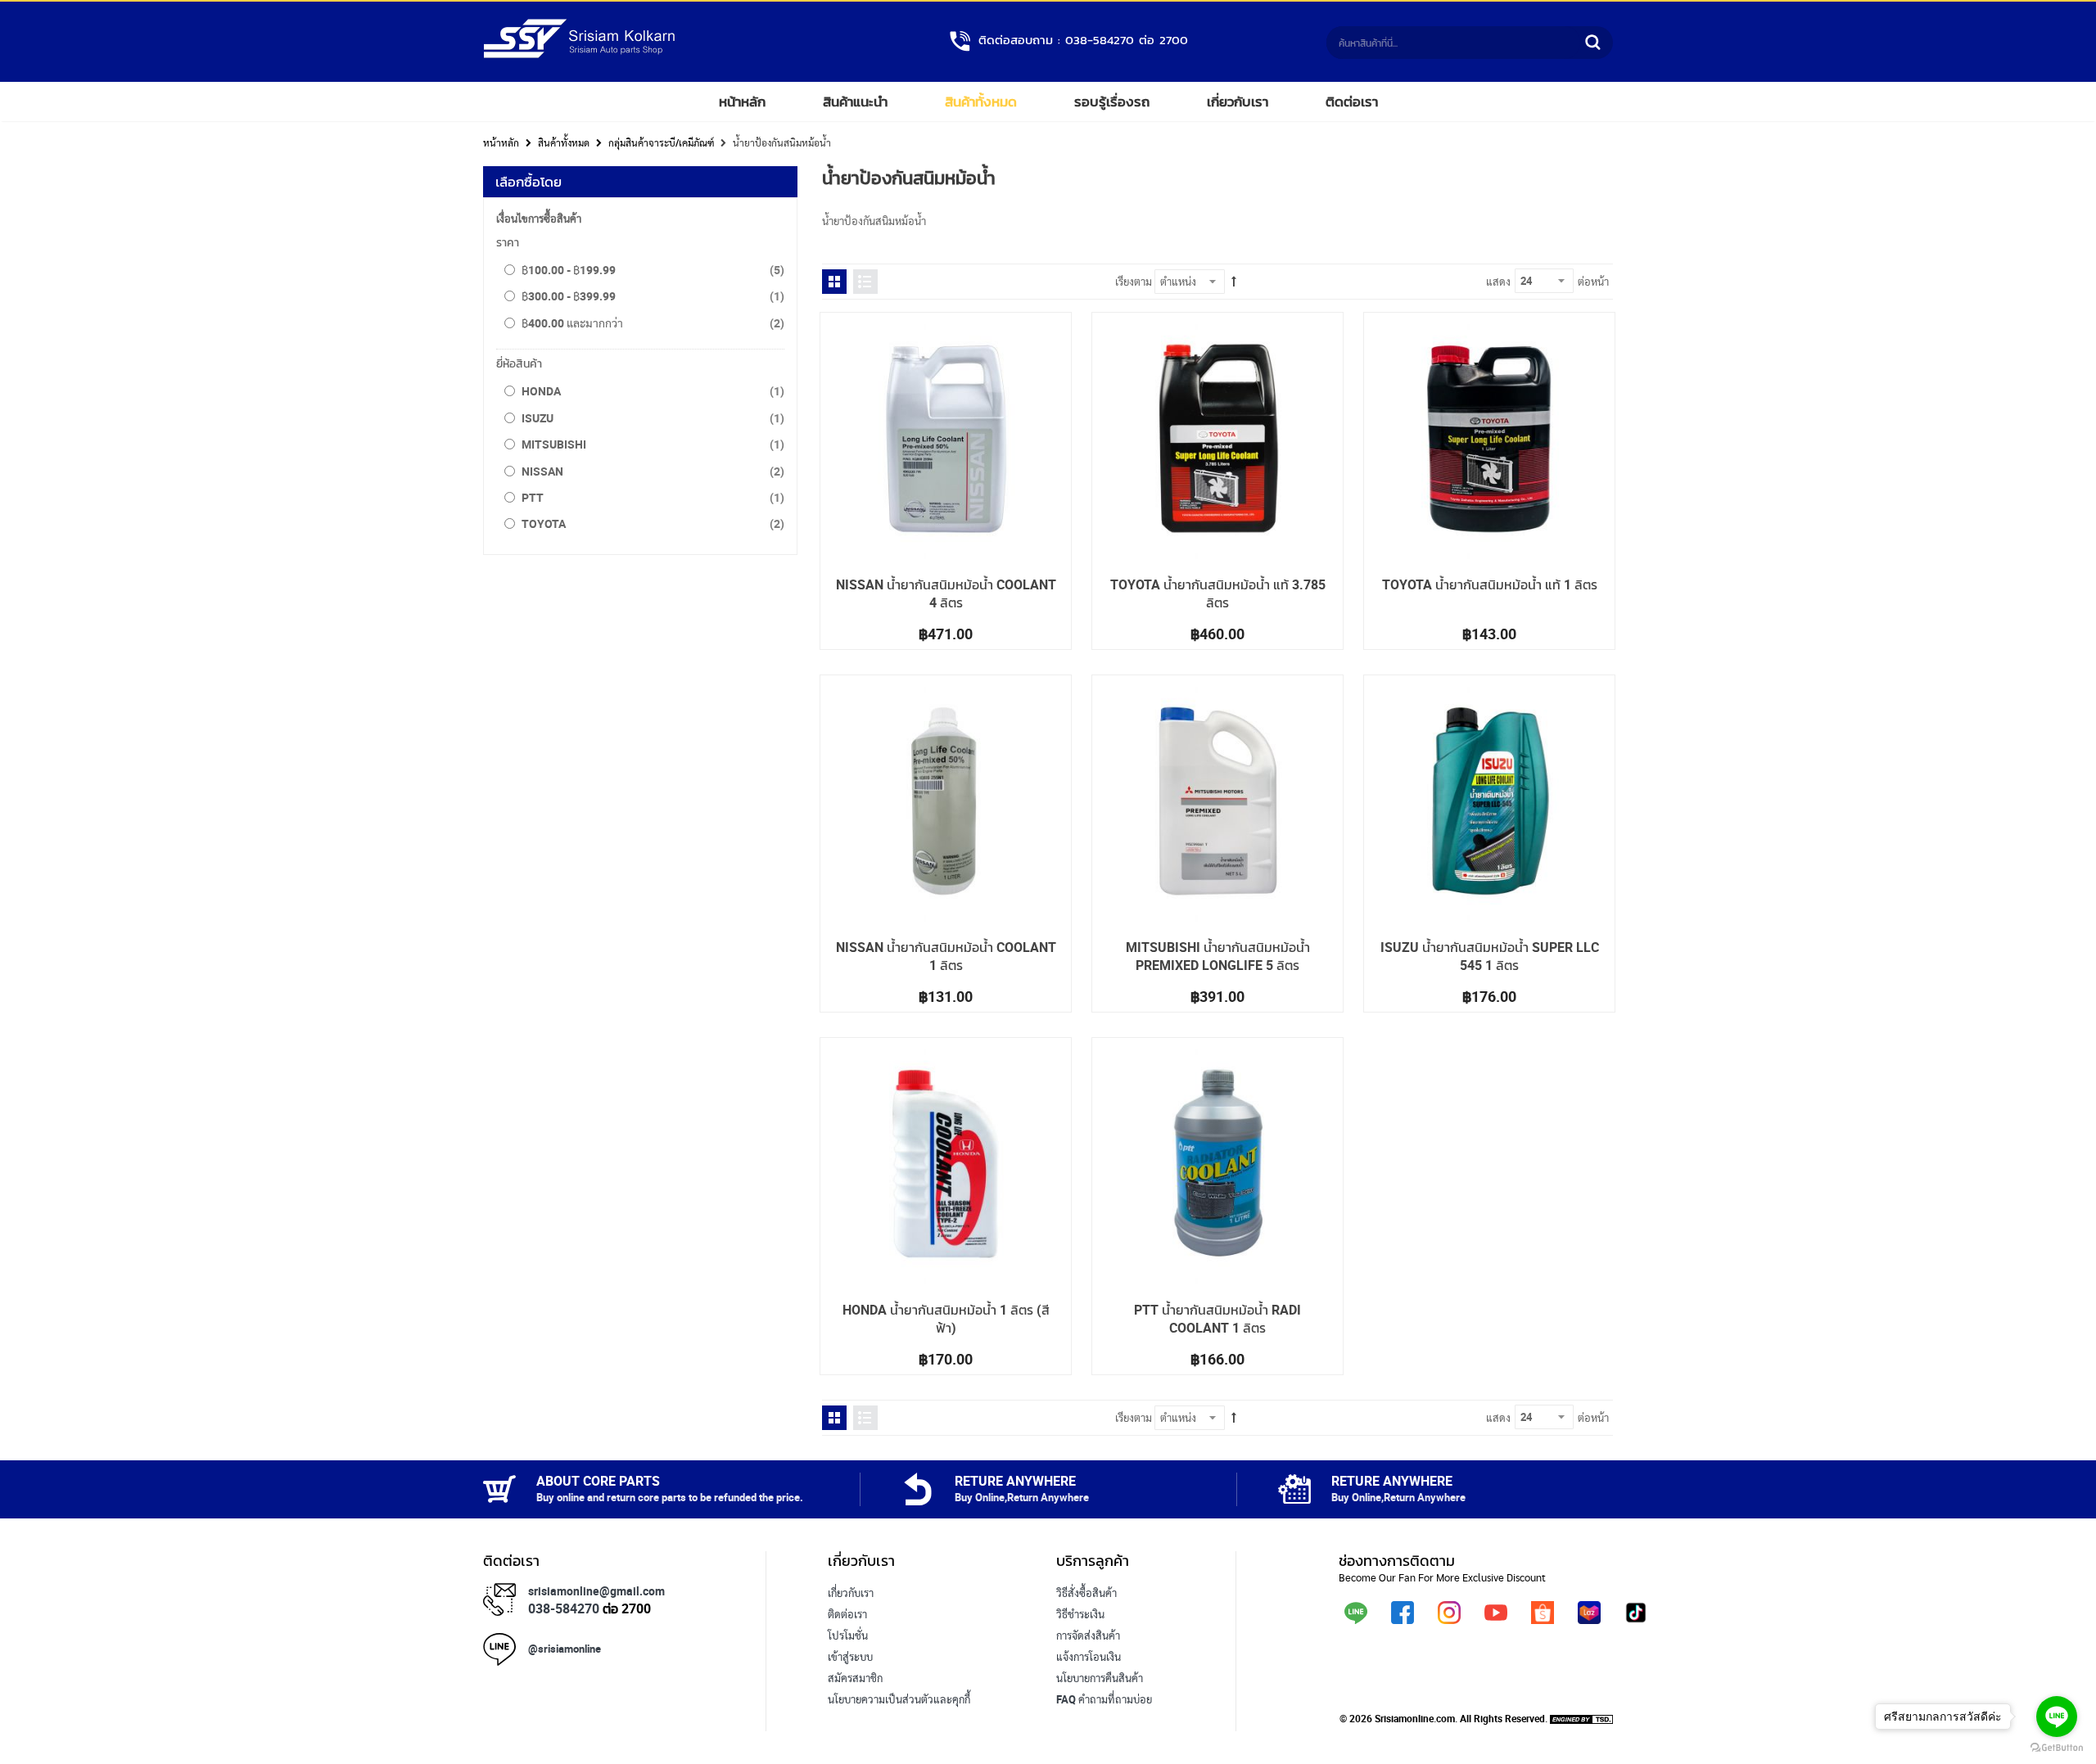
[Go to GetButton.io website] (2057, 1748)
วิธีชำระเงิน (1080, 1614)
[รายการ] (865, 282)
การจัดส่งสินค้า (1088, 1635)
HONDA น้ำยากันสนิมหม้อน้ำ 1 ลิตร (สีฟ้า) (946, 1319)
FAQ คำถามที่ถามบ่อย (1104, 1699)
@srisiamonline (565, 1649)
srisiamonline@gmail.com (596, 1591)
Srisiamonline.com (1415, 1718)
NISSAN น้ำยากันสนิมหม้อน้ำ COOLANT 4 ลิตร (946, 593)
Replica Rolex (859, 1721)
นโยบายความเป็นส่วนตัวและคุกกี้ (899, 1699)
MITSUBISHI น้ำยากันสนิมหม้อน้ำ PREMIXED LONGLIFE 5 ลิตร (1218, 956)
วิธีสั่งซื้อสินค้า (1086, 1593)
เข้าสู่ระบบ (850, 1657)
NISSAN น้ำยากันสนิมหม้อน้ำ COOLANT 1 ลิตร (946, 956)
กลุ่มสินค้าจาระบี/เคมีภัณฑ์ (661, 142)
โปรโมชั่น (848, 1635)
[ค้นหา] (1592, 43)
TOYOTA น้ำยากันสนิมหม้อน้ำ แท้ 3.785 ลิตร (1218, 593)
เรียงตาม (1134, 282)
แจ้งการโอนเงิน (1089, 1657)
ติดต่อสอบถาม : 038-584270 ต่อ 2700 (1083, 40)
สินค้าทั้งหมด (981, 102)
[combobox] (1453, 43)
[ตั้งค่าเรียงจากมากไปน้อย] (1234, 282)
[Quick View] (847, 339)
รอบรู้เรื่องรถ (1112, 102)
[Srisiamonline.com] (579, 55)
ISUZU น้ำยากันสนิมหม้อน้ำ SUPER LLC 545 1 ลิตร (1490, 956)
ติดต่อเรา (1352, 102)
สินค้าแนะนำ (855, 102)
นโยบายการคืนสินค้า (1100, 1678)
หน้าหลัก (742, 102)
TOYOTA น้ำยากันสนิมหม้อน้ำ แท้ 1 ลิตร (1490, 584)
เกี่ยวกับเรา (1238, 102)
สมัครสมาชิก (855, 1678)
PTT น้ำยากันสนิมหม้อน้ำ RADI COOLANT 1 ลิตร (1217, 1319)
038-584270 (564, 1608)
